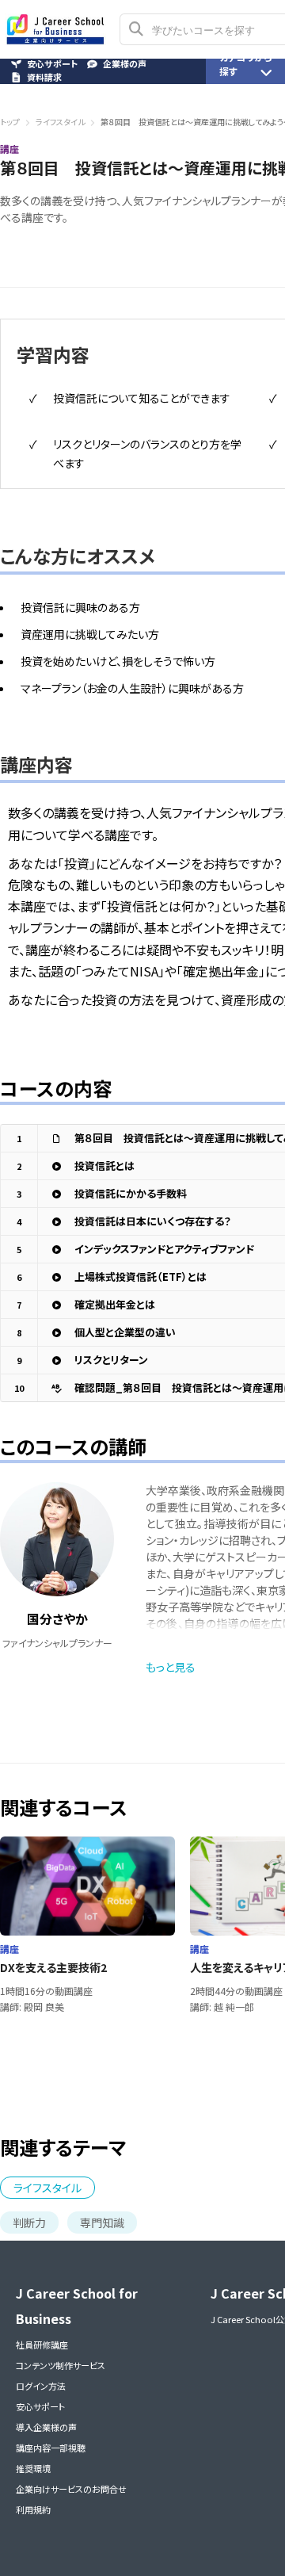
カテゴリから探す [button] (246, 64)
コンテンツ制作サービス (61, 2365)
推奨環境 (33, 2468)
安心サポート (40, 2406)
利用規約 (33, 2509)
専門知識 (102, 2222)
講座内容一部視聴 (51, 2448)
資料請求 (44, 77)
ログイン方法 (41, 2386)
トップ (10, 122)
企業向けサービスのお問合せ (71, 2489)
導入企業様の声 (46, 2427)
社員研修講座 (42, 2345)
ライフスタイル (60, 122)
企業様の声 (125, 64)
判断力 (29, 2222)
